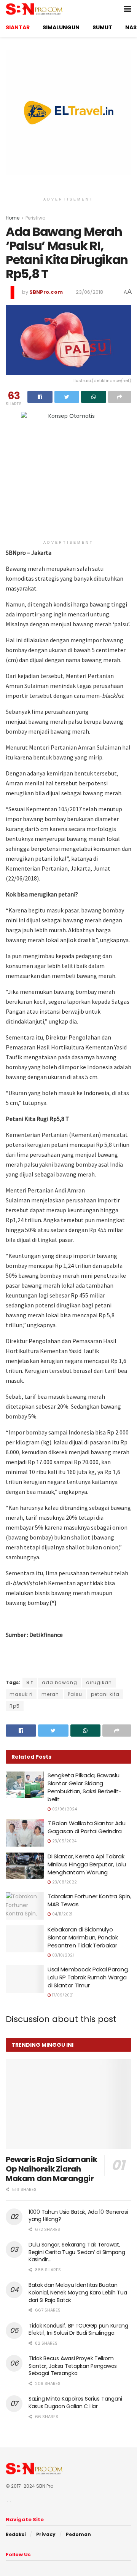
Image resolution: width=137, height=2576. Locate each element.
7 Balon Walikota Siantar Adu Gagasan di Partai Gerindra (87, 1827)
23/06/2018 (89, 292)
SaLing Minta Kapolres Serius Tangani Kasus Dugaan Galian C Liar (75, 2402)
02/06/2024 (64, 1809)
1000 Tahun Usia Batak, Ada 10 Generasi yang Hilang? (78, 2216)
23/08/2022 (64, 1882)
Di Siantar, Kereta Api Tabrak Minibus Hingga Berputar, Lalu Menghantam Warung (87, 1864)
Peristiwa (36, 218)
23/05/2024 (64, 1841)
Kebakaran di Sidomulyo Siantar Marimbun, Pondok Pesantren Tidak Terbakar (83, 1937)
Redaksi (16, 2534)
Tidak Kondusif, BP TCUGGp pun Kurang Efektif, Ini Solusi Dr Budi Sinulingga (78, 2329)
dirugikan (99, 1682)
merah (50, 1694)
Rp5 (15, 1706)
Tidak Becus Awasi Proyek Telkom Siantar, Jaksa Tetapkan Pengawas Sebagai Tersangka (73, 2366)
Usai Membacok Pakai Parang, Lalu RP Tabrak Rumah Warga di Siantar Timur (88, 1977)
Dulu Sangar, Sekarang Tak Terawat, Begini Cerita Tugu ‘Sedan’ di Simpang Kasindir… (77, 2252)
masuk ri (21, 1694)
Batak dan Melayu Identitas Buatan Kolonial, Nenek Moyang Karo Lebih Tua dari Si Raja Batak (78, 2292)
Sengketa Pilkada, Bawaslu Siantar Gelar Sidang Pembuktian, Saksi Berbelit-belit (84, 1787)
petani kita (105, 1694)
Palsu (75, 1694)
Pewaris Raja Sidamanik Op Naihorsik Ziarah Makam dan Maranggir (51, 2169)
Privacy (46, 2534)
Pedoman (78, 2534)
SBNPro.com (46, 292)
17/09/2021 (62, 1995)
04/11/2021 (62, 1914)
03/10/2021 (62, 1955)
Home (13, 218)
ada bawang (60, 1682)
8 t (30, 1682)
